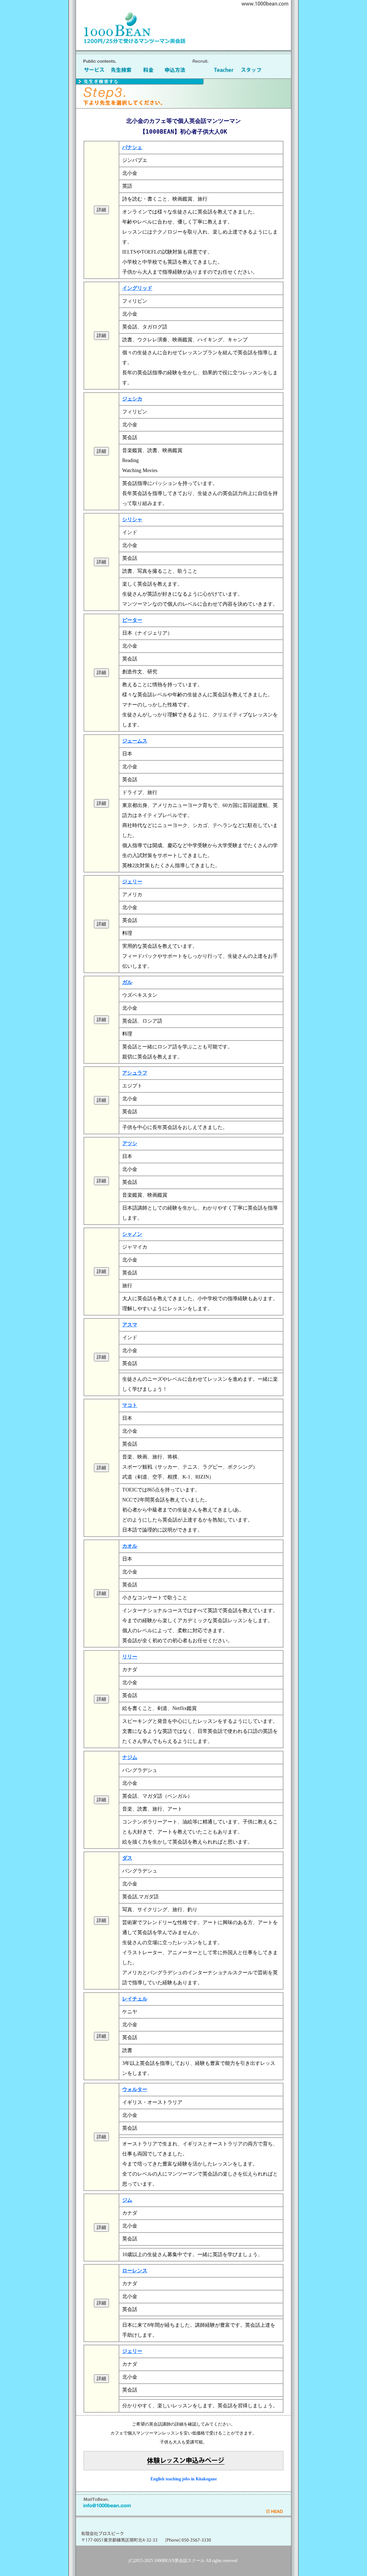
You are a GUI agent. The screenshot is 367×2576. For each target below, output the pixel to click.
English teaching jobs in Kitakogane (184, 2479)
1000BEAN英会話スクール (179, 2561)
